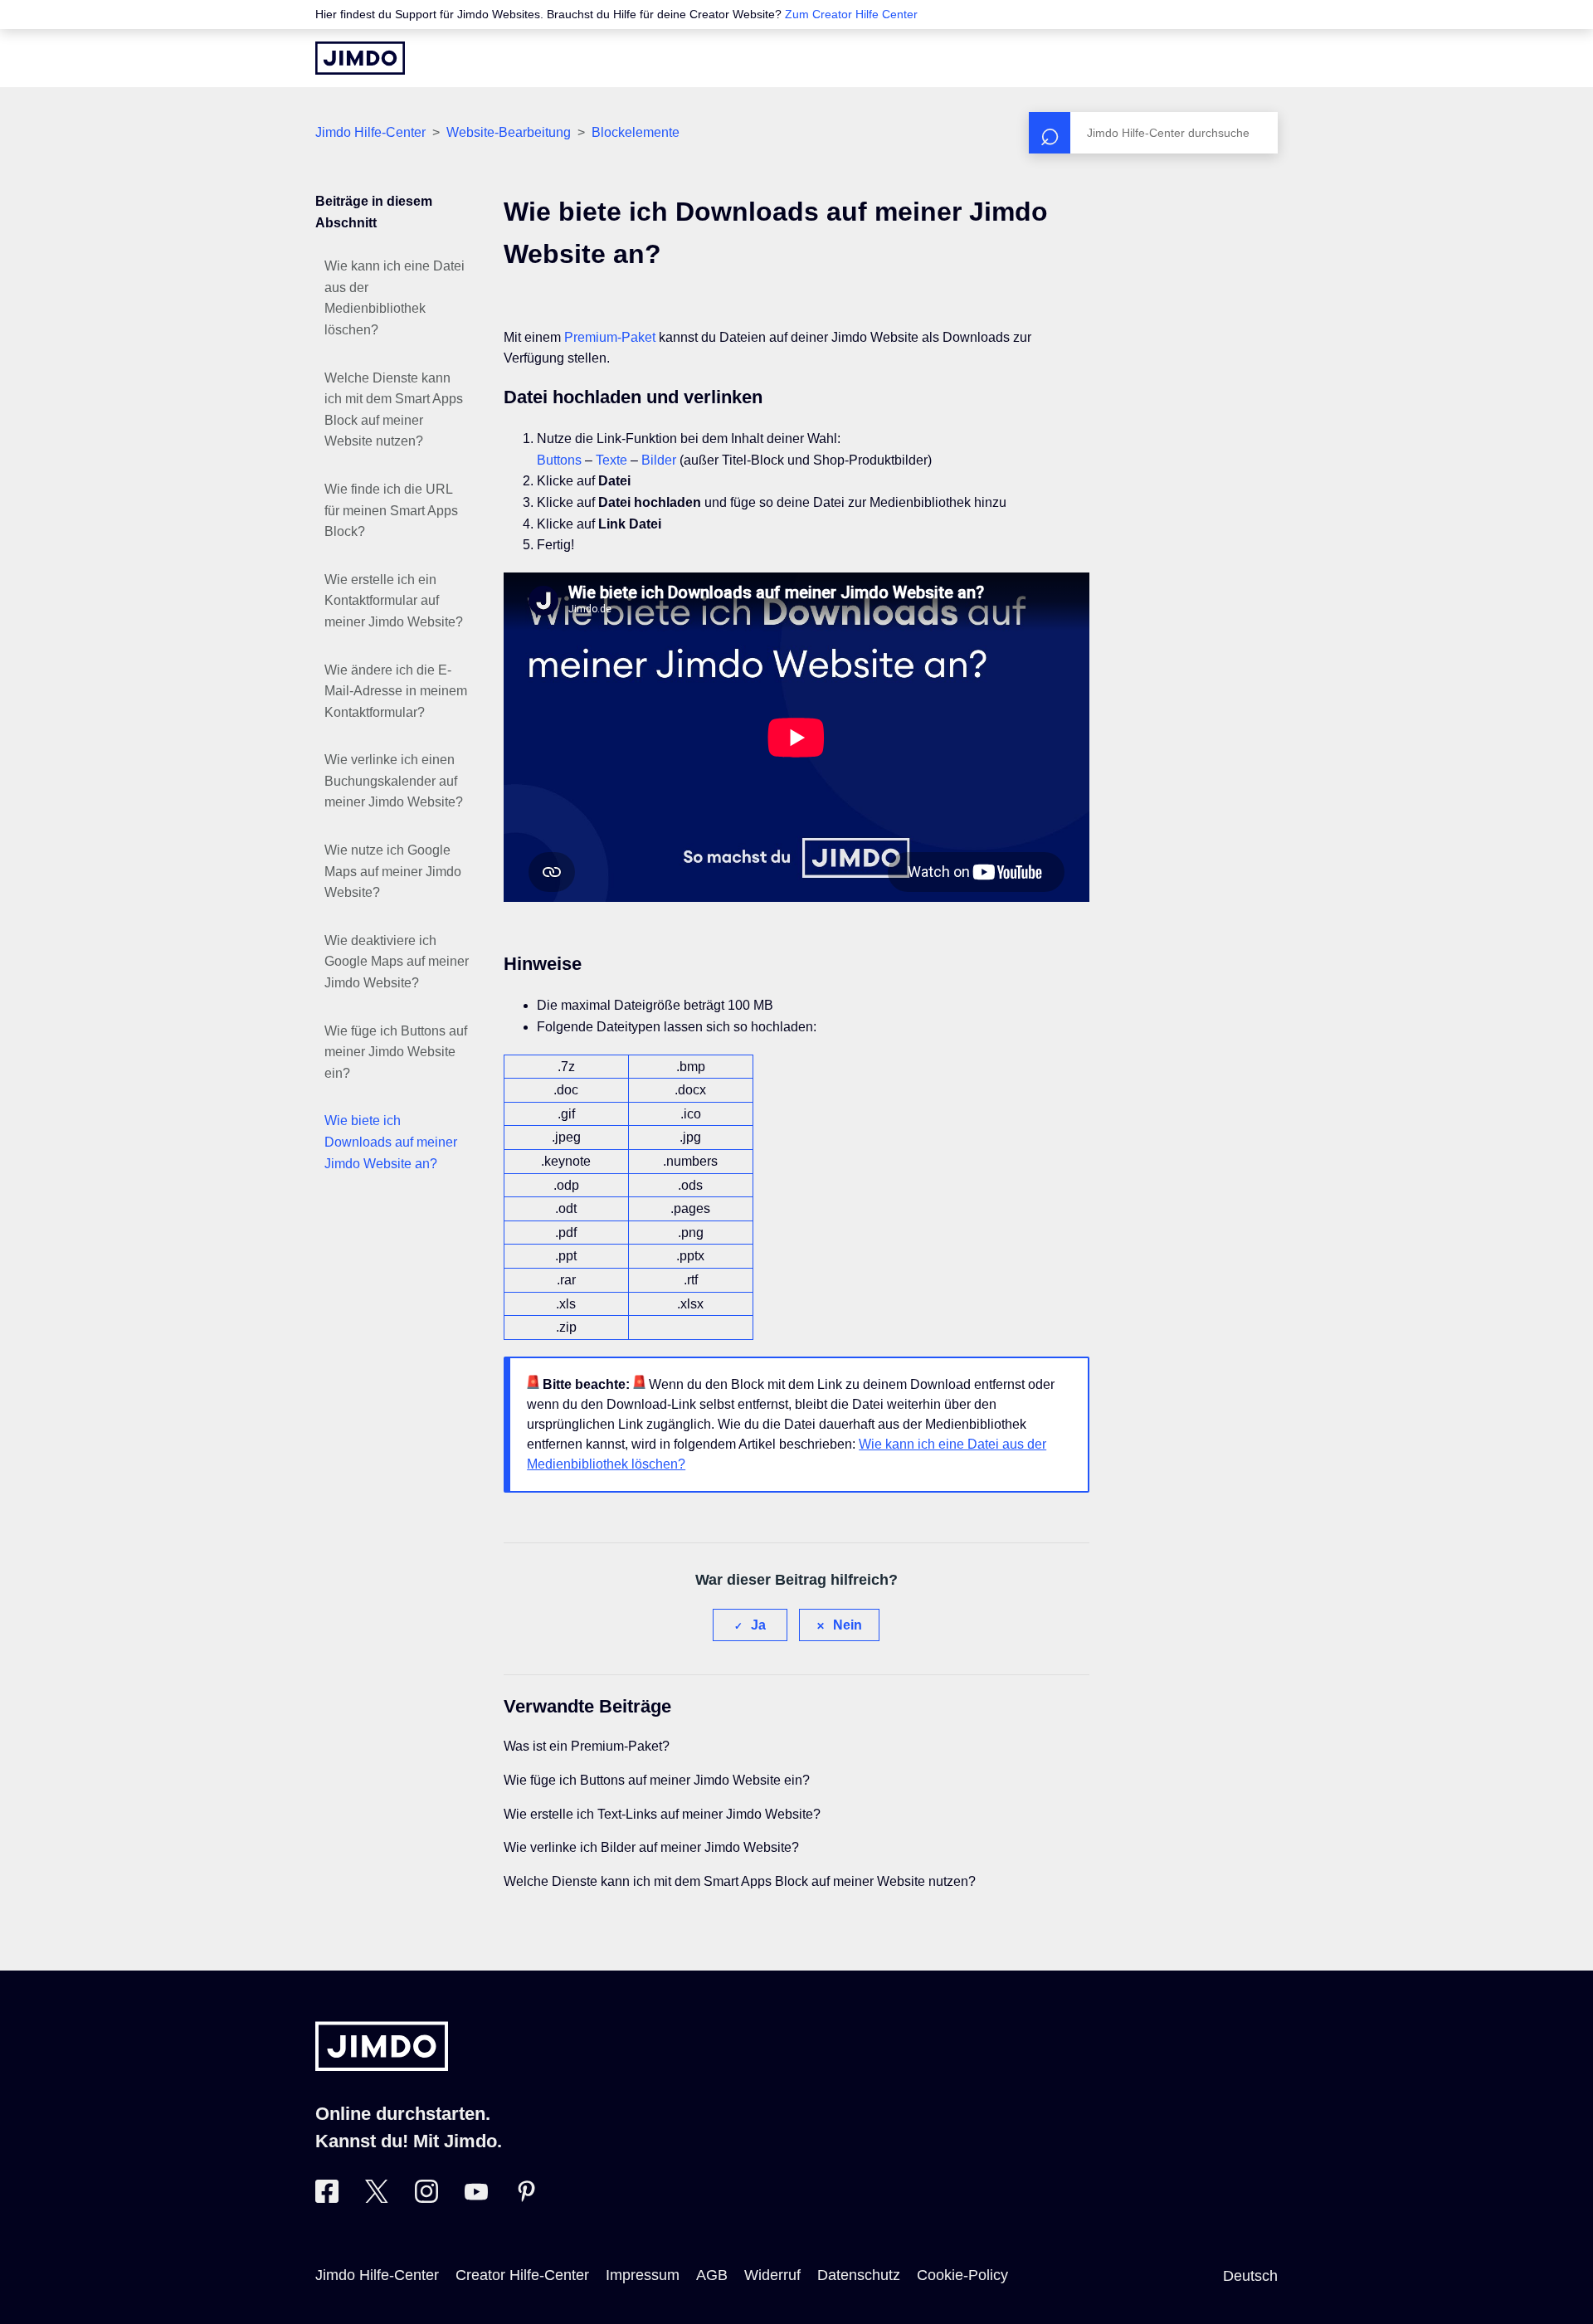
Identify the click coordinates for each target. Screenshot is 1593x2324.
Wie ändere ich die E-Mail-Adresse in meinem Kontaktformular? (396, 691)
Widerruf (772, 2275)
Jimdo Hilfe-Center (370, 132)
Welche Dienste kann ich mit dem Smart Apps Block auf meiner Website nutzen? (394, 410)
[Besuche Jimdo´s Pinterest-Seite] (526, 2198)
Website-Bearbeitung (509, 132)
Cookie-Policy (962, 2275)
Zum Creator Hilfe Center (851, 14)
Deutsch (1250, 2276)
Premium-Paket (610, 337)
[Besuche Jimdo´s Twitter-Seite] (377, 2198)
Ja (758, 1625)
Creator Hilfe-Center (522, 2275)
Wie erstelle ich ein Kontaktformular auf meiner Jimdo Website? (394, 601)
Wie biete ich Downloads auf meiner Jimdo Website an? (391, 1142)
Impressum (643, 2275)
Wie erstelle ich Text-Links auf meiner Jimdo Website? (662, 1814)
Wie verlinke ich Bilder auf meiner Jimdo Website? (651, 1847)
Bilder (659, 460)
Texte (611, 460)
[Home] (360, 58)
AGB (712, 2275)
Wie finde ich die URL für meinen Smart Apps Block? (391, 510)
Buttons (559, 460)
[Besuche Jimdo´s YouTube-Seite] (476, 2198)
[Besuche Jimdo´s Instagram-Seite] (426, 2198)
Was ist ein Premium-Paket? (587, 1746)
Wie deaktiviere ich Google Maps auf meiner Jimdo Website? (397, 962)
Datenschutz (859, 2275)
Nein (848, 1625)
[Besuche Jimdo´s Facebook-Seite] (327, 2198)
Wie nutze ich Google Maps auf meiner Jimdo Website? (393, 871)
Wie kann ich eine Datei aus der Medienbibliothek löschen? (395, 298)
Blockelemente (636, 132)
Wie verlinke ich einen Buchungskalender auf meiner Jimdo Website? (394, 781)
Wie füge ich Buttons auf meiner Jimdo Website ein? (396, 1052)
